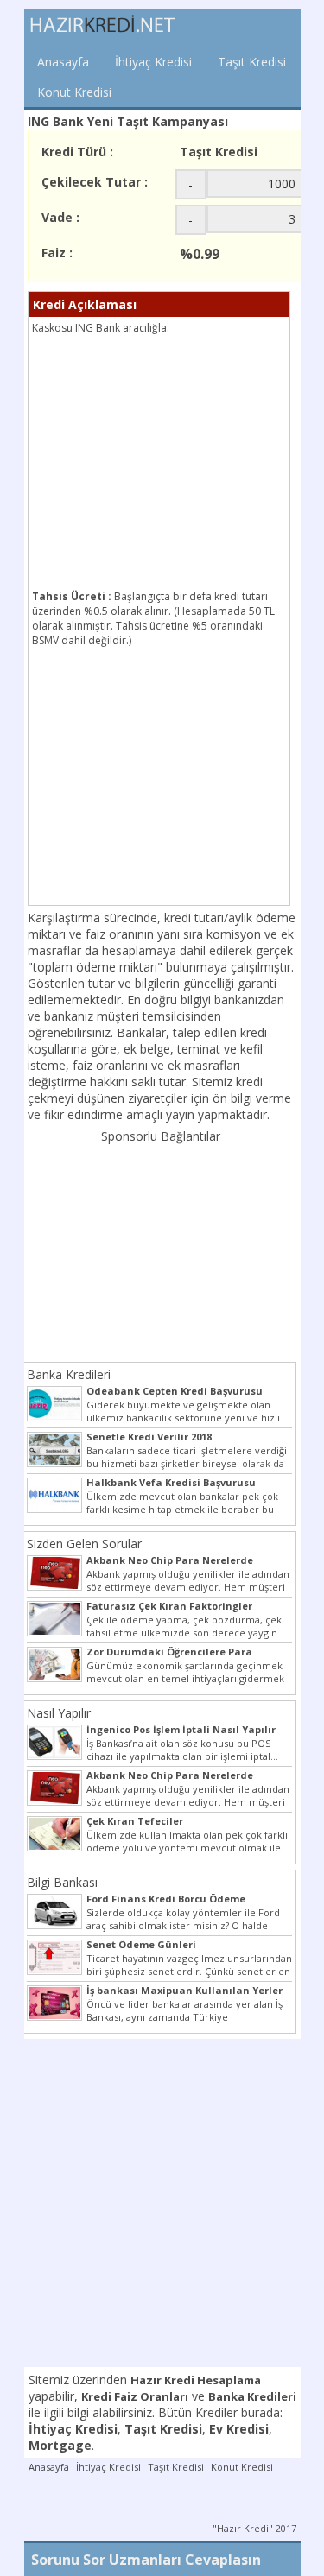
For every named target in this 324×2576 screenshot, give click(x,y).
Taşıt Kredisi (252, 62)
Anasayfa (63, 62)
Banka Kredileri (69, 1374)
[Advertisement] (177, 465)
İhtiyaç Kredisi (153, 62)
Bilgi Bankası (62, 1882)
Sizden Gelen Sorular (84, 1544)
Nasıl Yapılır (59, 1713)
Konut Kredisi (74, 92)
